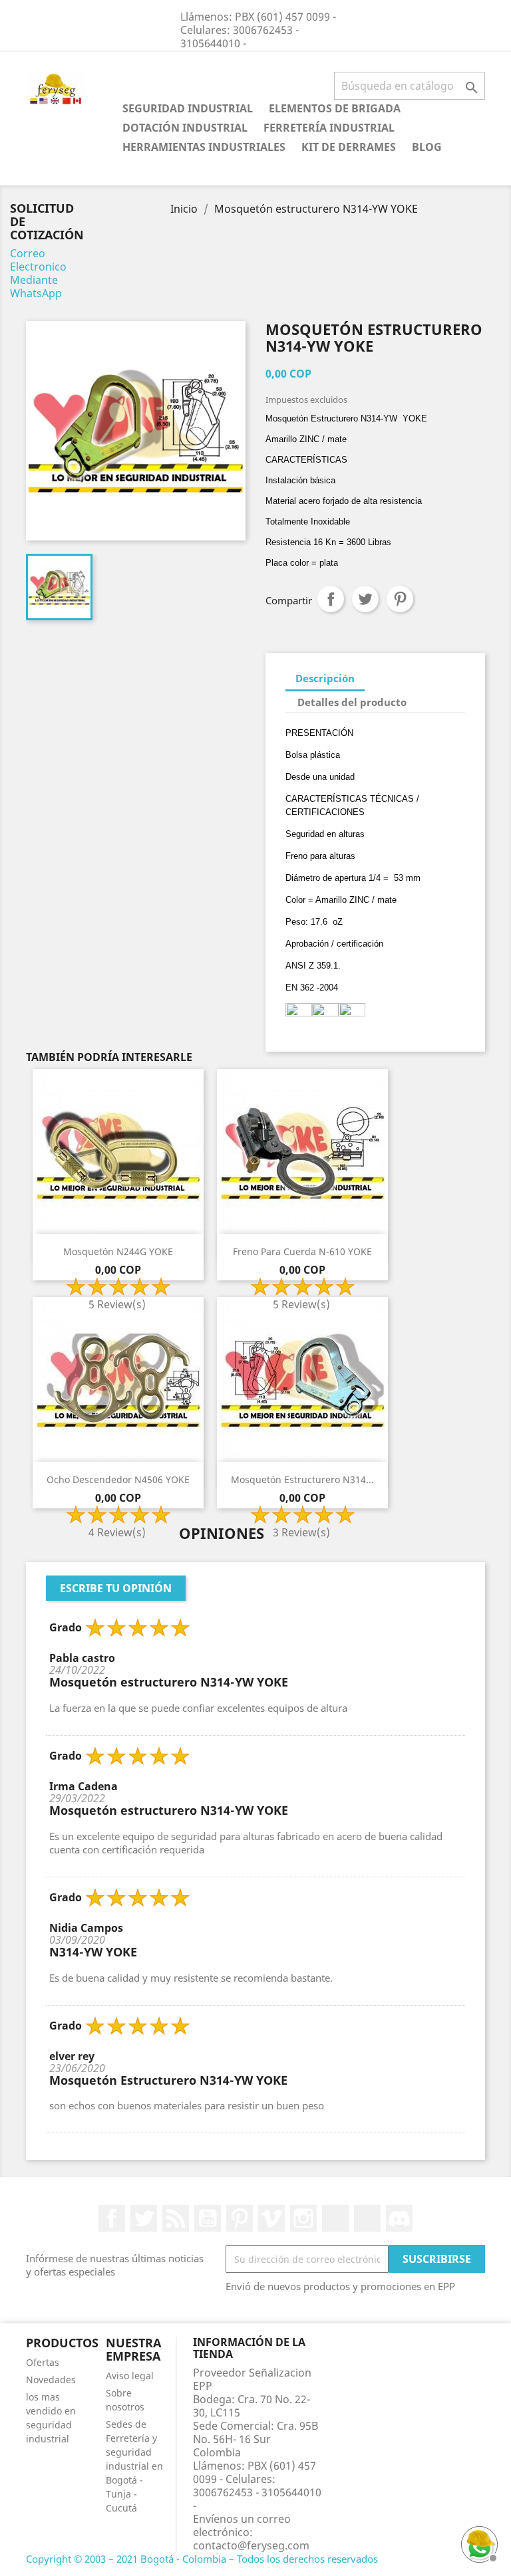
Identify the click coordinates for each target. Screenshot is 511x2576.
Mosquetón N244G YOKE (118, 1251)
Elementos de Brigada (335, 108)
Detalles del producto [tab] (352, 702)
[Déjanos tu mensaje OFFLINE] (478, 2543)
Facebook (112, 2218)
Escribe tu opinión (116, 1588)
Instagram (303, 2218)
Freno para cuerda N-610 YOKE (302, 1251)
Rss (176, 2218)
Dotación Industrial (185, 128)
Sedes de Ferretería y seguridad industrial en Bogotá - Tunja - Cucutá (134, 2466)
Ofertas (43, 2362)
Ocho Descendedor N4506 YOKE (118, 1479)
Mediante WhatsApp (36, 287)
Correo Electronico (38, 260)
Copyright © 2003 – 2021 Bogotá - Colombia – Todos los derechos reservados (202, 2559)
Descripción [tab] (325, 678)
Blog (427, 147)
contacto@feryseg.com (251, 2545)
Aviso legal (130, 2376)
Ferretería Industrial (329, 128)
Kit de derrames (349, 147)
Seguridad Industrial (188, 108)
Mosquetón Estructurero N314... (302, 1479)
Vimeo (271, 2218)
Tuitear (365, 599)
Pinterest (400, 599)
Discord (399, 2218)
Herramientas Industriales (204, 147)
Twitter (144, 2218)
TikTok (367, 2218)
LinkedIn (335, 2218)
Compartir (331, 599)
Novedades (51, 2380)
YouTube (208, 2218)
